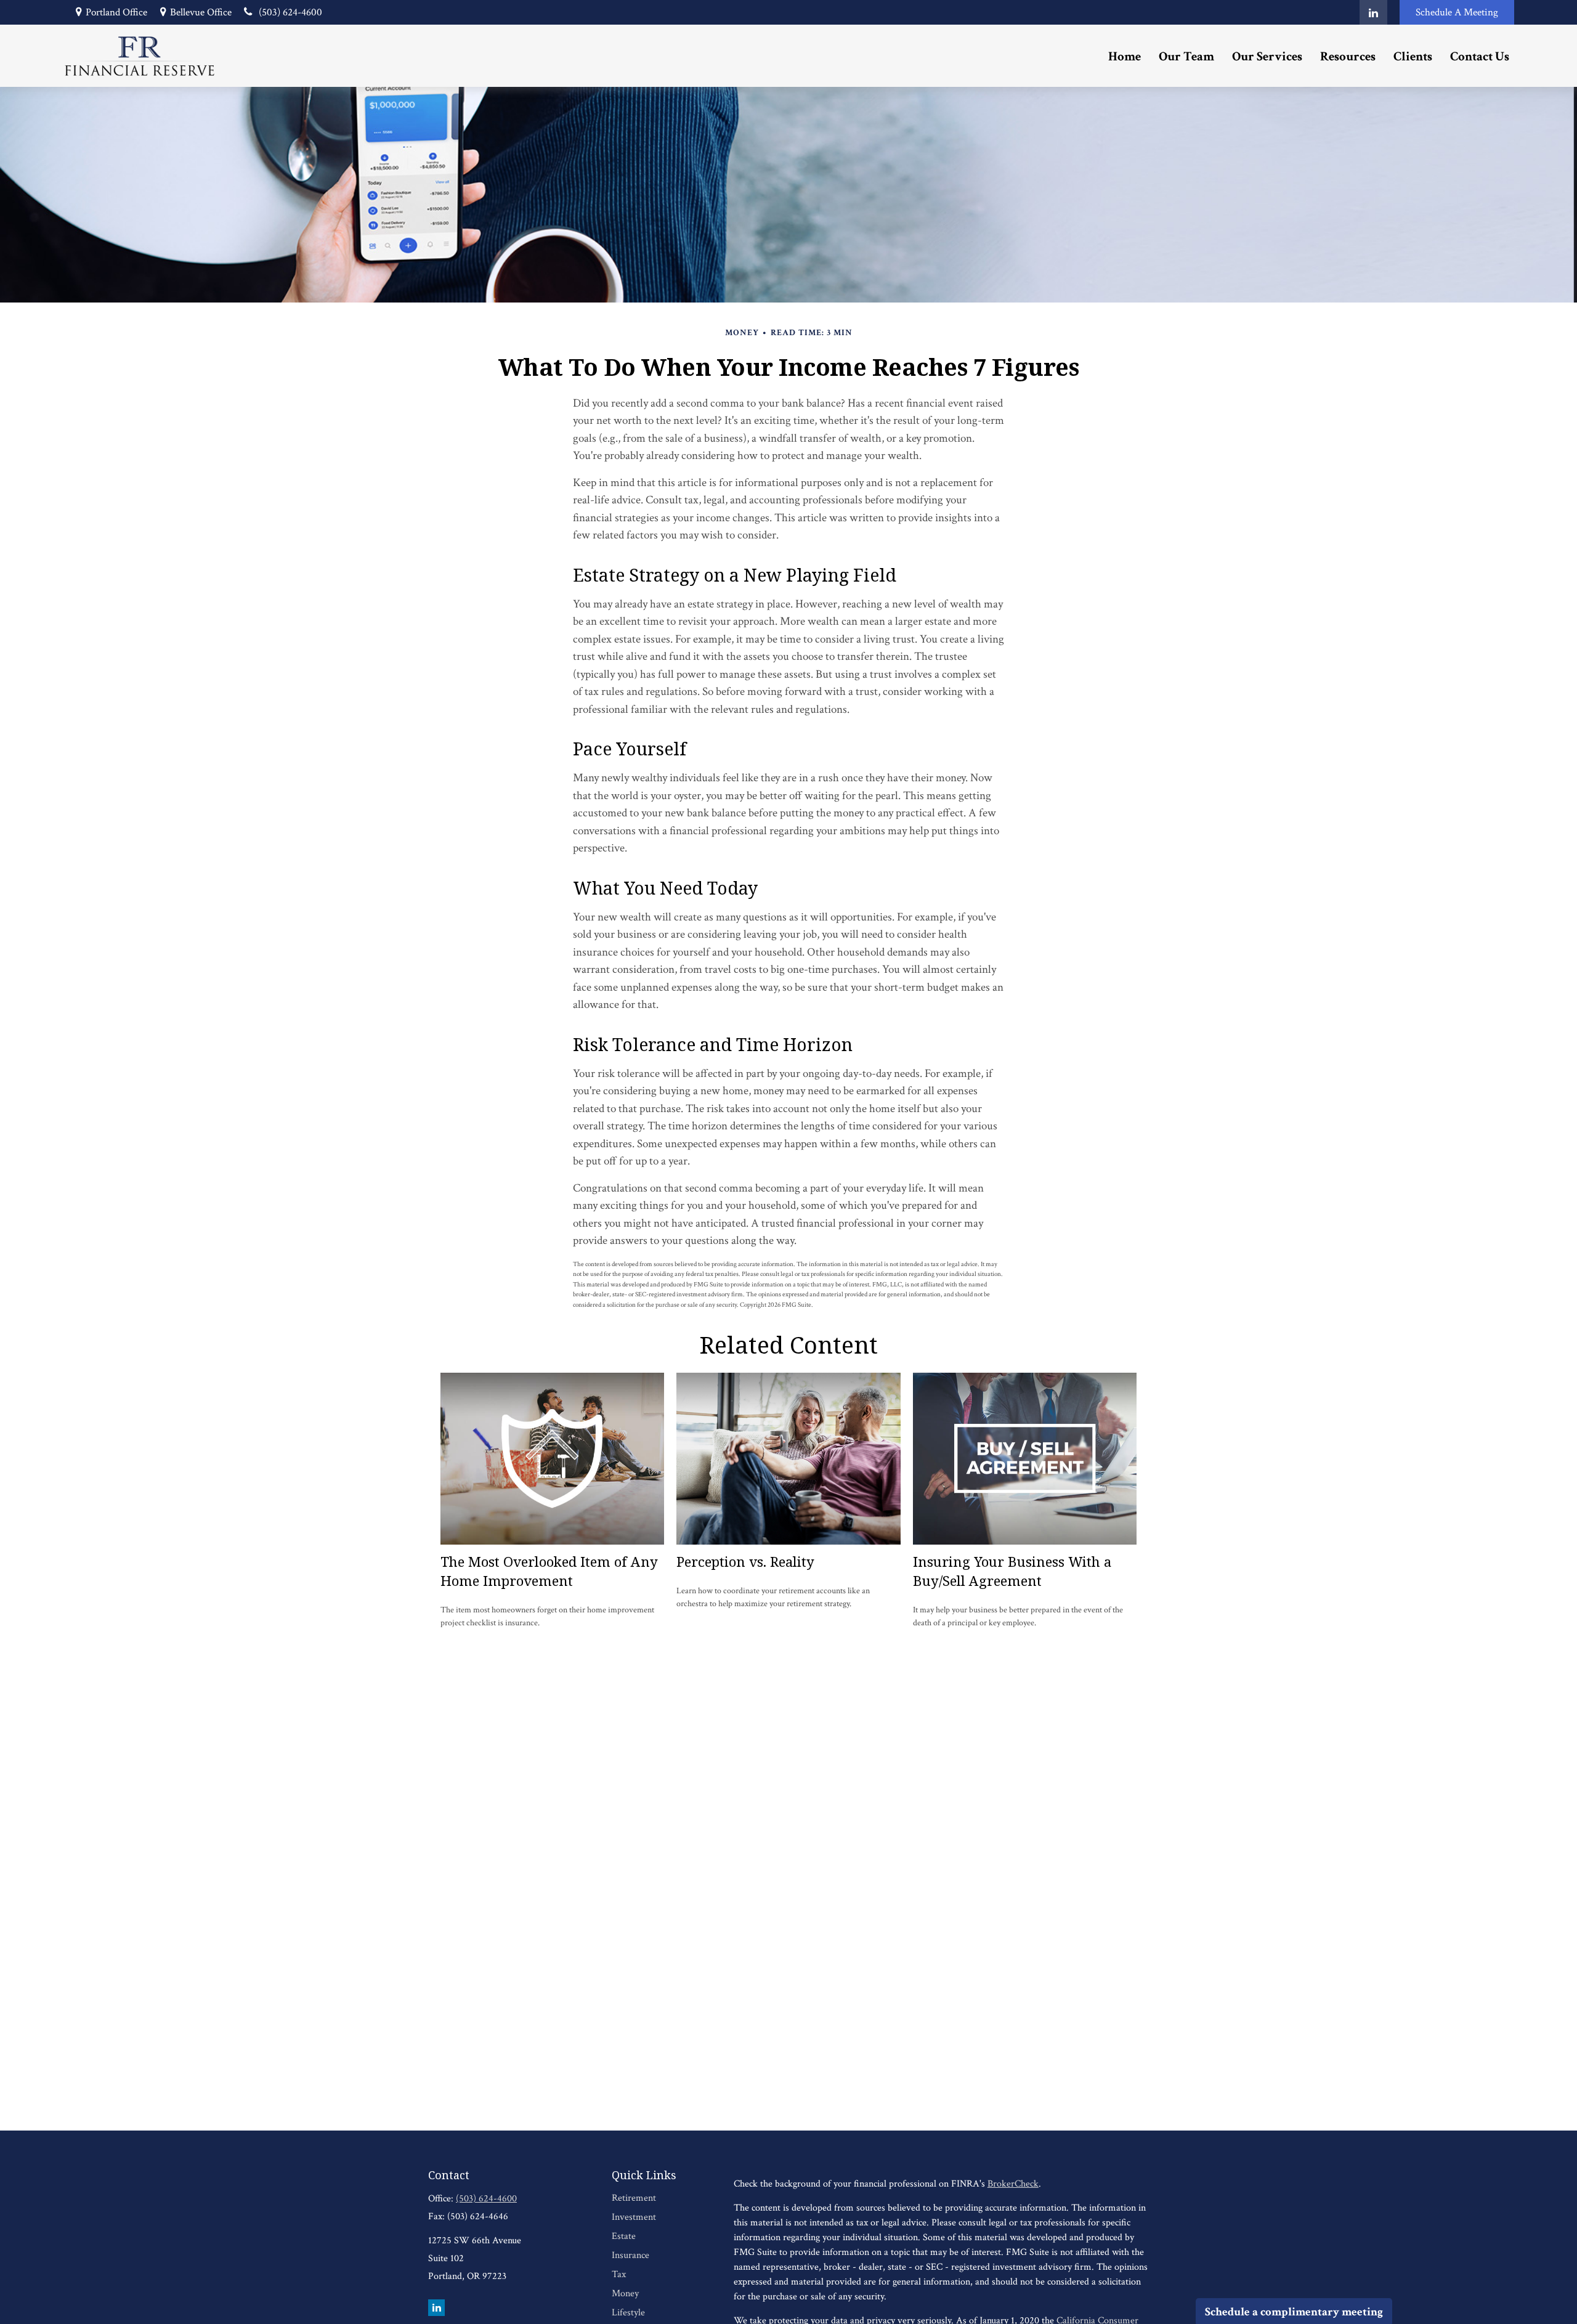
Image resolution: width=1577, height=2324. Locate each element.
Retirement (634, 2198)
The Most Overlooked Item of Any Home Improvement (549, 1571)
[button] (1125, 56)
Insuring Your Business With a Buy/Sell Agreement (1012, 1571)
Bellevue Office (201, 12)
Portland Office (116, 12)
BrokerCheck (1013, 2184)
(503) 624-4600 (290, 12)
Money (625, 2294)
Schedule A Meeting (1457, 12)
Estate (624, 2236)
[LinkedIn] (1373, 12)
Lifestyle (628, 2313)
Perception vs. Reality (745, 1562)
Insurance (630, 2255)
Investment (634, 2217)
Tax (619, 2274)
